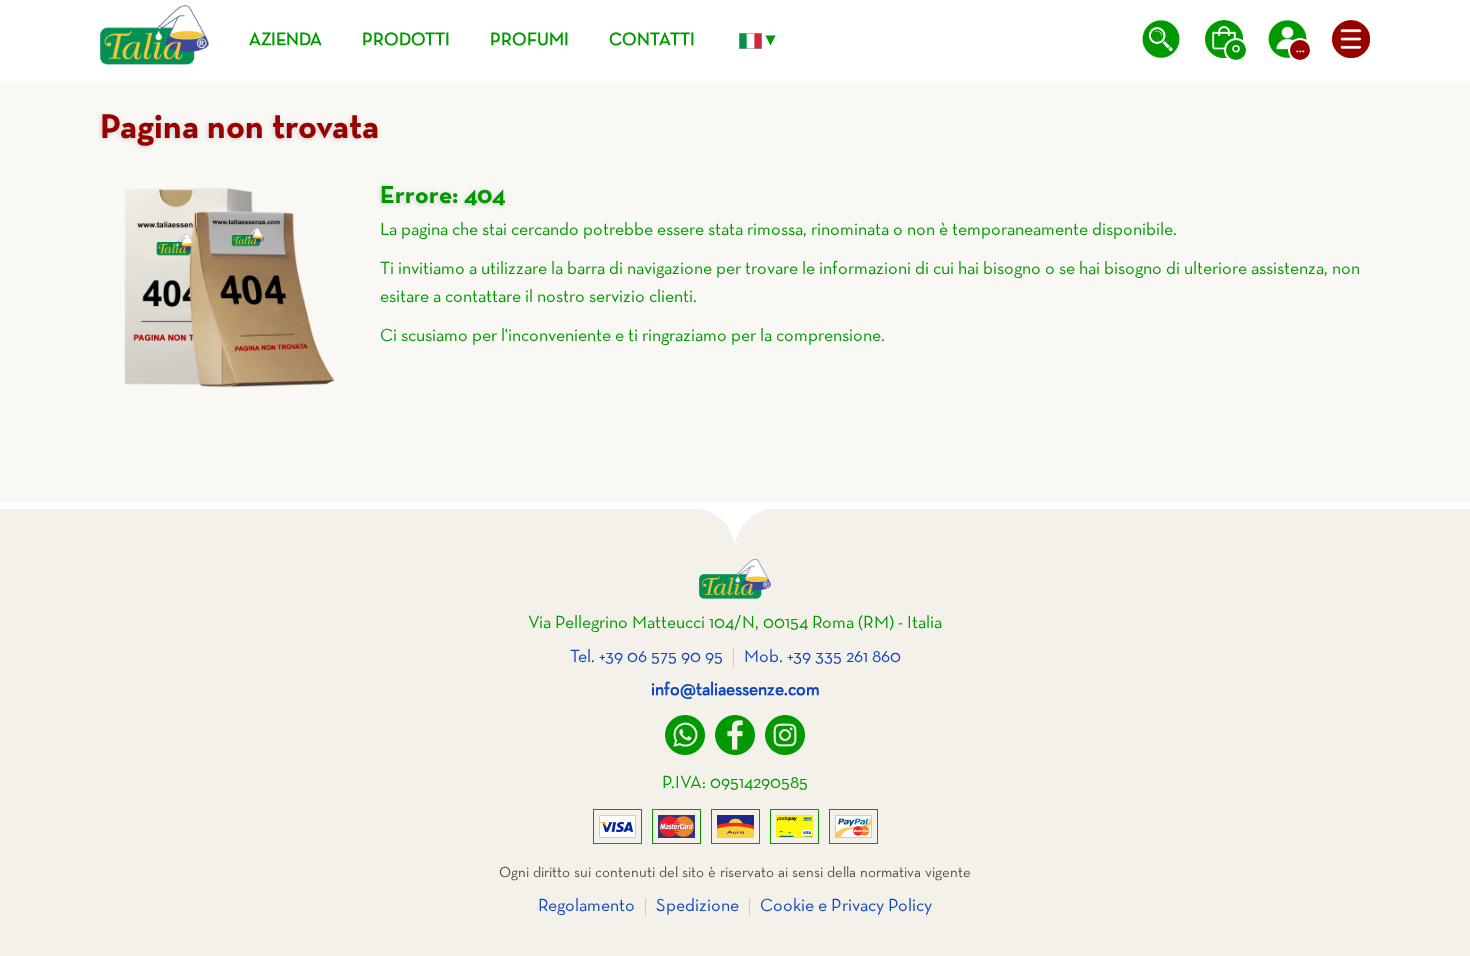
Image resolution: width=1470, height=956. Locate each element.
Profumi (529, 40)
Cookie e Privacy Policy (846, 906)
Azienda (285, 40)
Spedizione (697, 906)
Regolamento (586, 906)
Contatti (652, 40)
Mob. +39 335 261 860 (822, 657)
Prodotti (406, 40)
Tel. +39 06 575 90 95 (646, 657)
